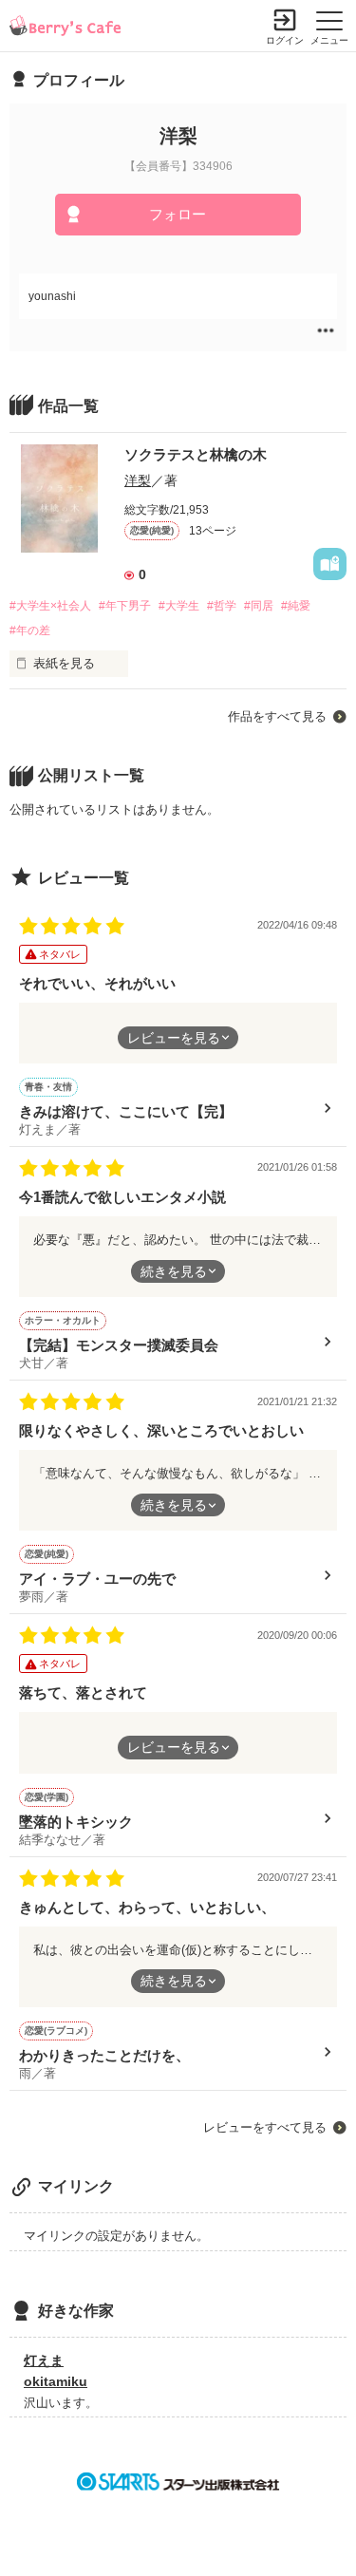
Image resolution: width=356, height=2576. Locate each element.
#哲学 (222, 606)
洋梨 (138, 480)
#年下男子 (125, 606)
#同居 (259, 606)
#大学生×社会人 (50, 606)
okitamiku (56, 2381)
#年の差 (30, 630)
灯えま (44, 2360)
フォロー (178, 214)
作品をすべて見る (277, 716)
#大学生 (179, 606)
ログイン (285, 40)
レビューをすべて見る (265, 2127)
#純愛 (296, 606)
